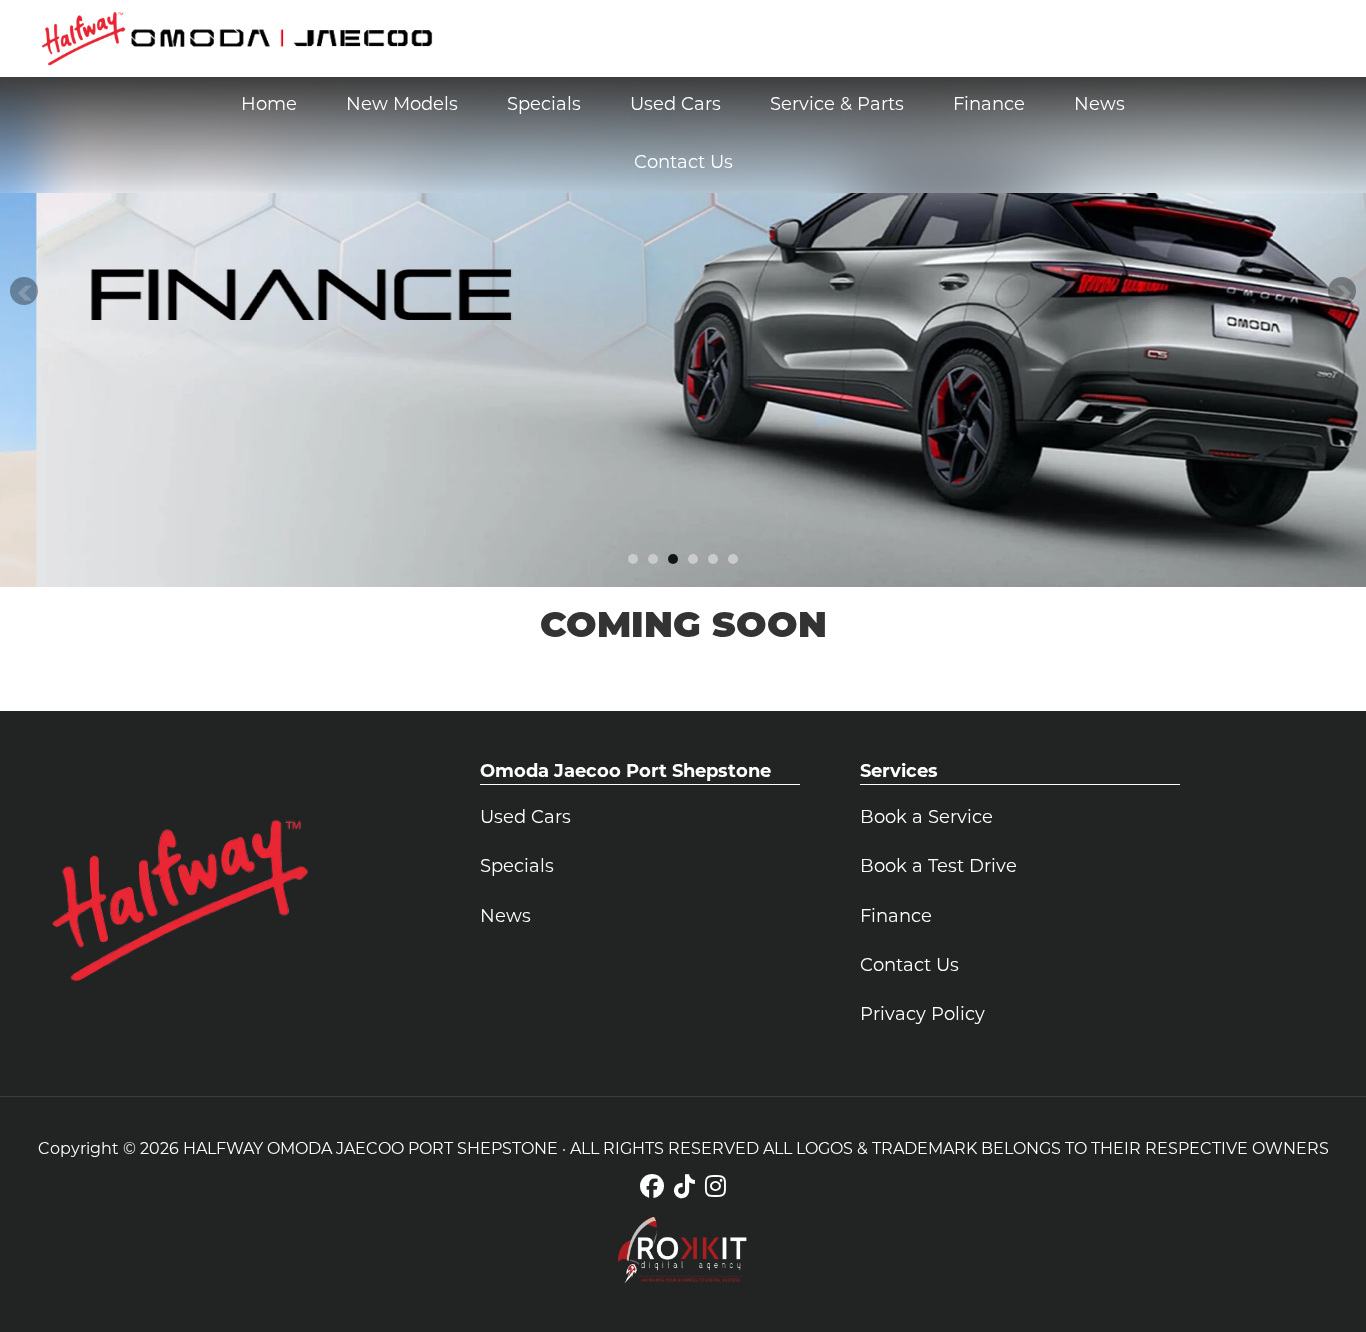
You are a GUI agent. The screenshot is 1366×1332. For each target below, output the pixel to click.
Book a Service (926, 819)
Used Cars (525, 819)
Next (1342, 291)
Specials (517, 868)
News (505, 918)
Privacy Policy (922, 1016)
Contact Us (909, 967)
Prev (24, 291)
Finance (896, 918)
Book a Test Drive (938, 868)
